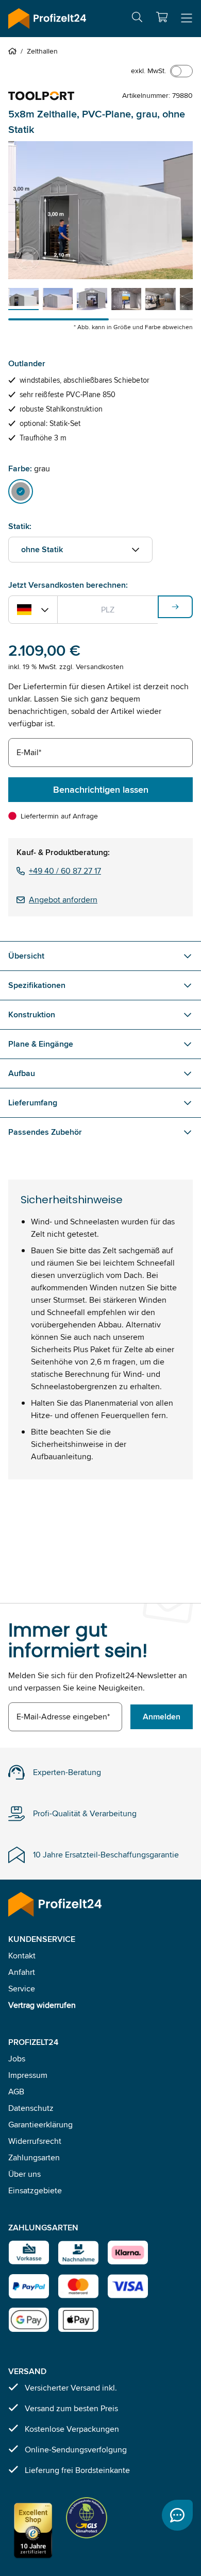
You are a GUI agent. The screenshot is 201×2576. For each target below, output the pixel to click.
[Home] (14, 51)
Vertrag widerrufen (42, 2005)
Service (22, 1989)
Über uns (24, 2174)
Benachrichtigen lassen (101, 790)
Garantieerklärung (40, 2125)
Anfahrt (22, 1972)
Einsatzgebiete (35, 2190)
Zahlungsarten (34, 2157)
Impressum (28, 2075)
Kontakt (22, 1956)
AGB (16, 2092)
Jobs (17, 2059)
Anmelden (162, 1717)
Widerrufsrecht (35, 2141)
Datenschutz (31, 2108)
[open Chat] (177, 2515)
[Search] (137, 19)
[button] (162, 17)
